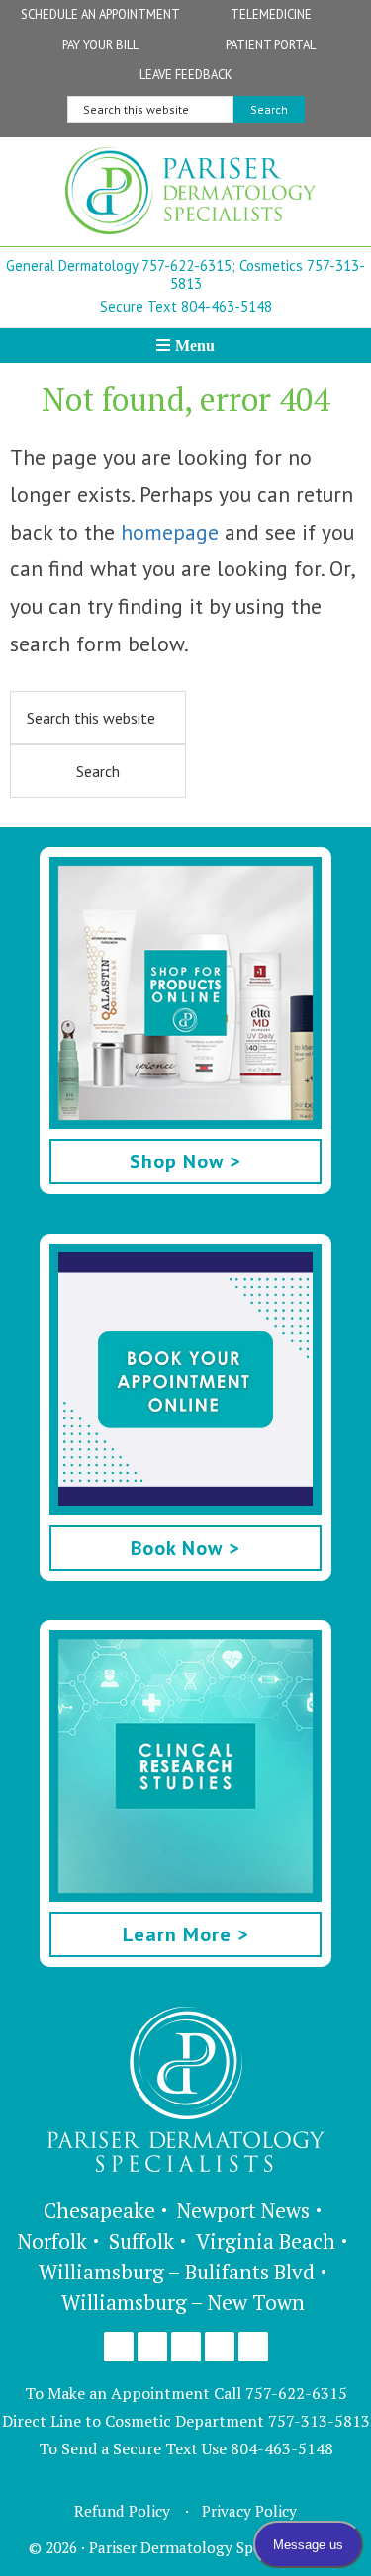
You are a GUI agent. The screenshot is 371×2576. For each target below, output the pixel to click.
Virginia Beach (266, 2241)
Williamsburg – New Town (183, 2302)
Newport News (243, 2210)
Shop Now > (185, 1161)
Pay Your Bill (100, 45)
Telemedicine (271, 14)
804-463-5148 (282, 2448)
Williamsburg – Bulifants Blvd (177, 2272)
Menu (195, 345)
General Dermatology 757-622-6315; (121, 265)
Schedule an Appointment (100, 14)
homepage (170, 532)
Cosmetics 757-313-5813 (268, 275)
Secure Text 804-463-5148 (186, 307)
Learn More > (186, 1934)
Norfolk (52, 2241)
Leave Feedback (186, 75)
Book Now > (185, 1548)
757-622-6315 (296, 2393)
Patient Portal (271, 45)
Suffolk (141, 2241)
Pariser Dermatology (190, 197)
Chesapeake (99, 2210)
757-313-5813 (319, 2421)
